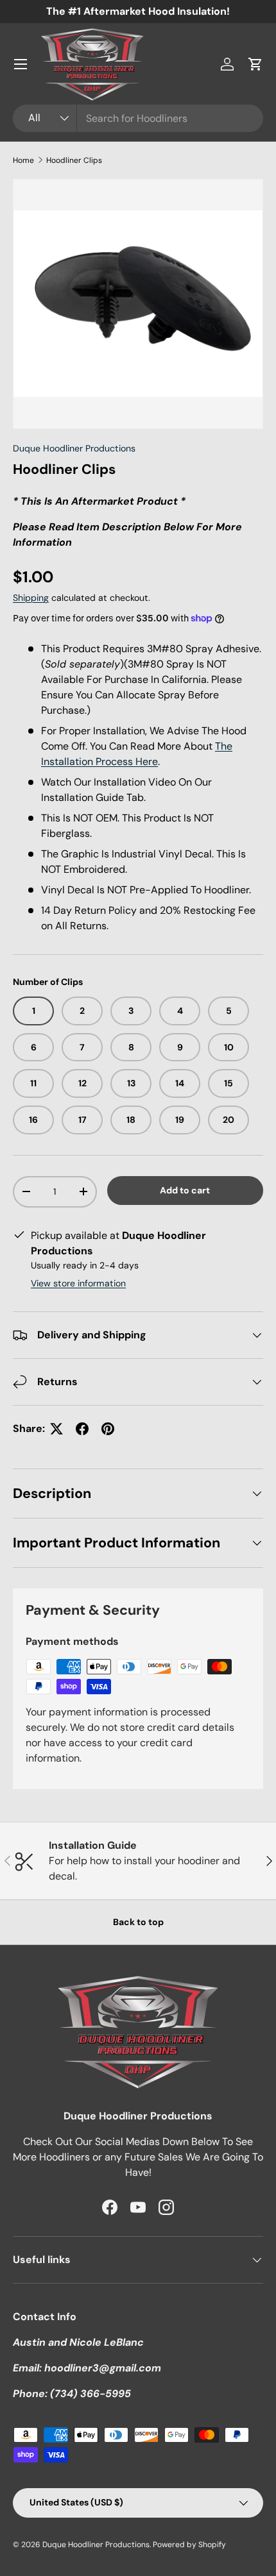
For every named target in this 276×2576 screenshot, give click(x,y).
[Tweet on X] (56, 1429)
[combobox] (138, 118)
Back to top (138, 1922)
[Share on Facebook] (82, 1429)
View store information (78, 1283)
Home (23, 160)
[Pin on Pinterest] (108, 1429)
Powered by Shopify (189, 2545)
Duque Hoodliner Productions (74, 448)
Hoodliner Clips (74, 160)
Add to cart (185, 1190)
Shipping (31, 598)
